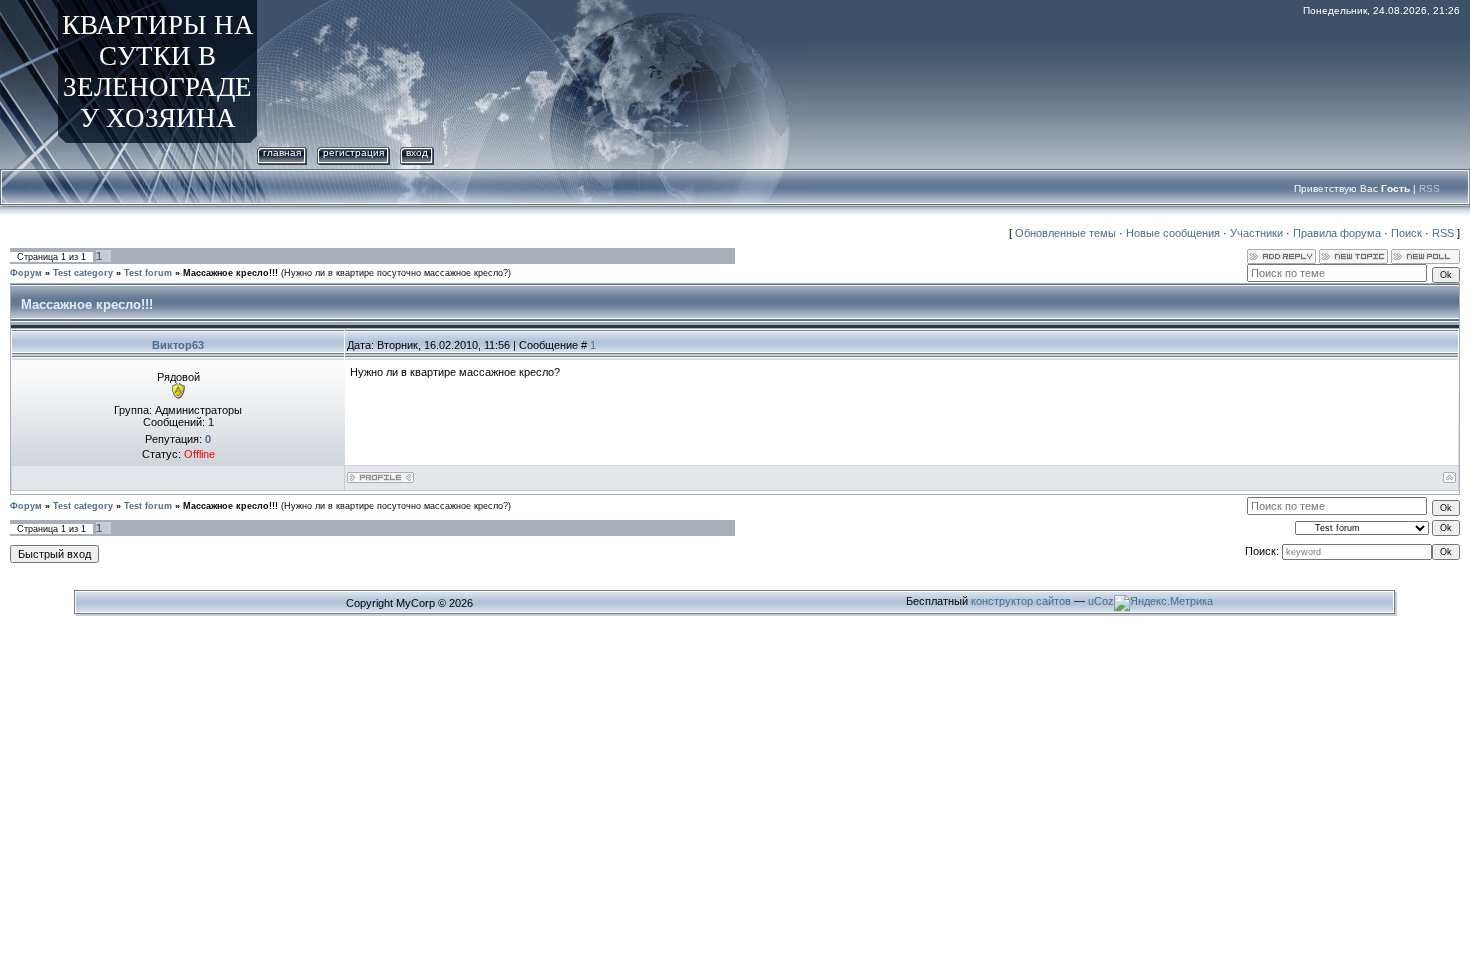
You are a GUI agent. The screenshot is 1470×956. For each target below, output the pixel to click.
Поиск (1406, 233)
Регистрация (353, 152)
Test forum (148, 273)
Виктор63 (178, 345)
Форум (26, 273)
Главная (282, 152)
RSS (1429, 188)
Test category (83, 273)
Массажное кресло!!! (230, 273)
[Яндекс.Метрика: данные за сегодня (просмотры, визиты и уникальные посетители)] (1163, 603)
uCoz (1101, 601)
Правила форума (1337, 233)
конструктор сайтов (1021, 601)
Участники (1256, 233)
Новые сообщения (1173, 233)
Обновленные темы (1065, 233)
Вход (417, 152)
